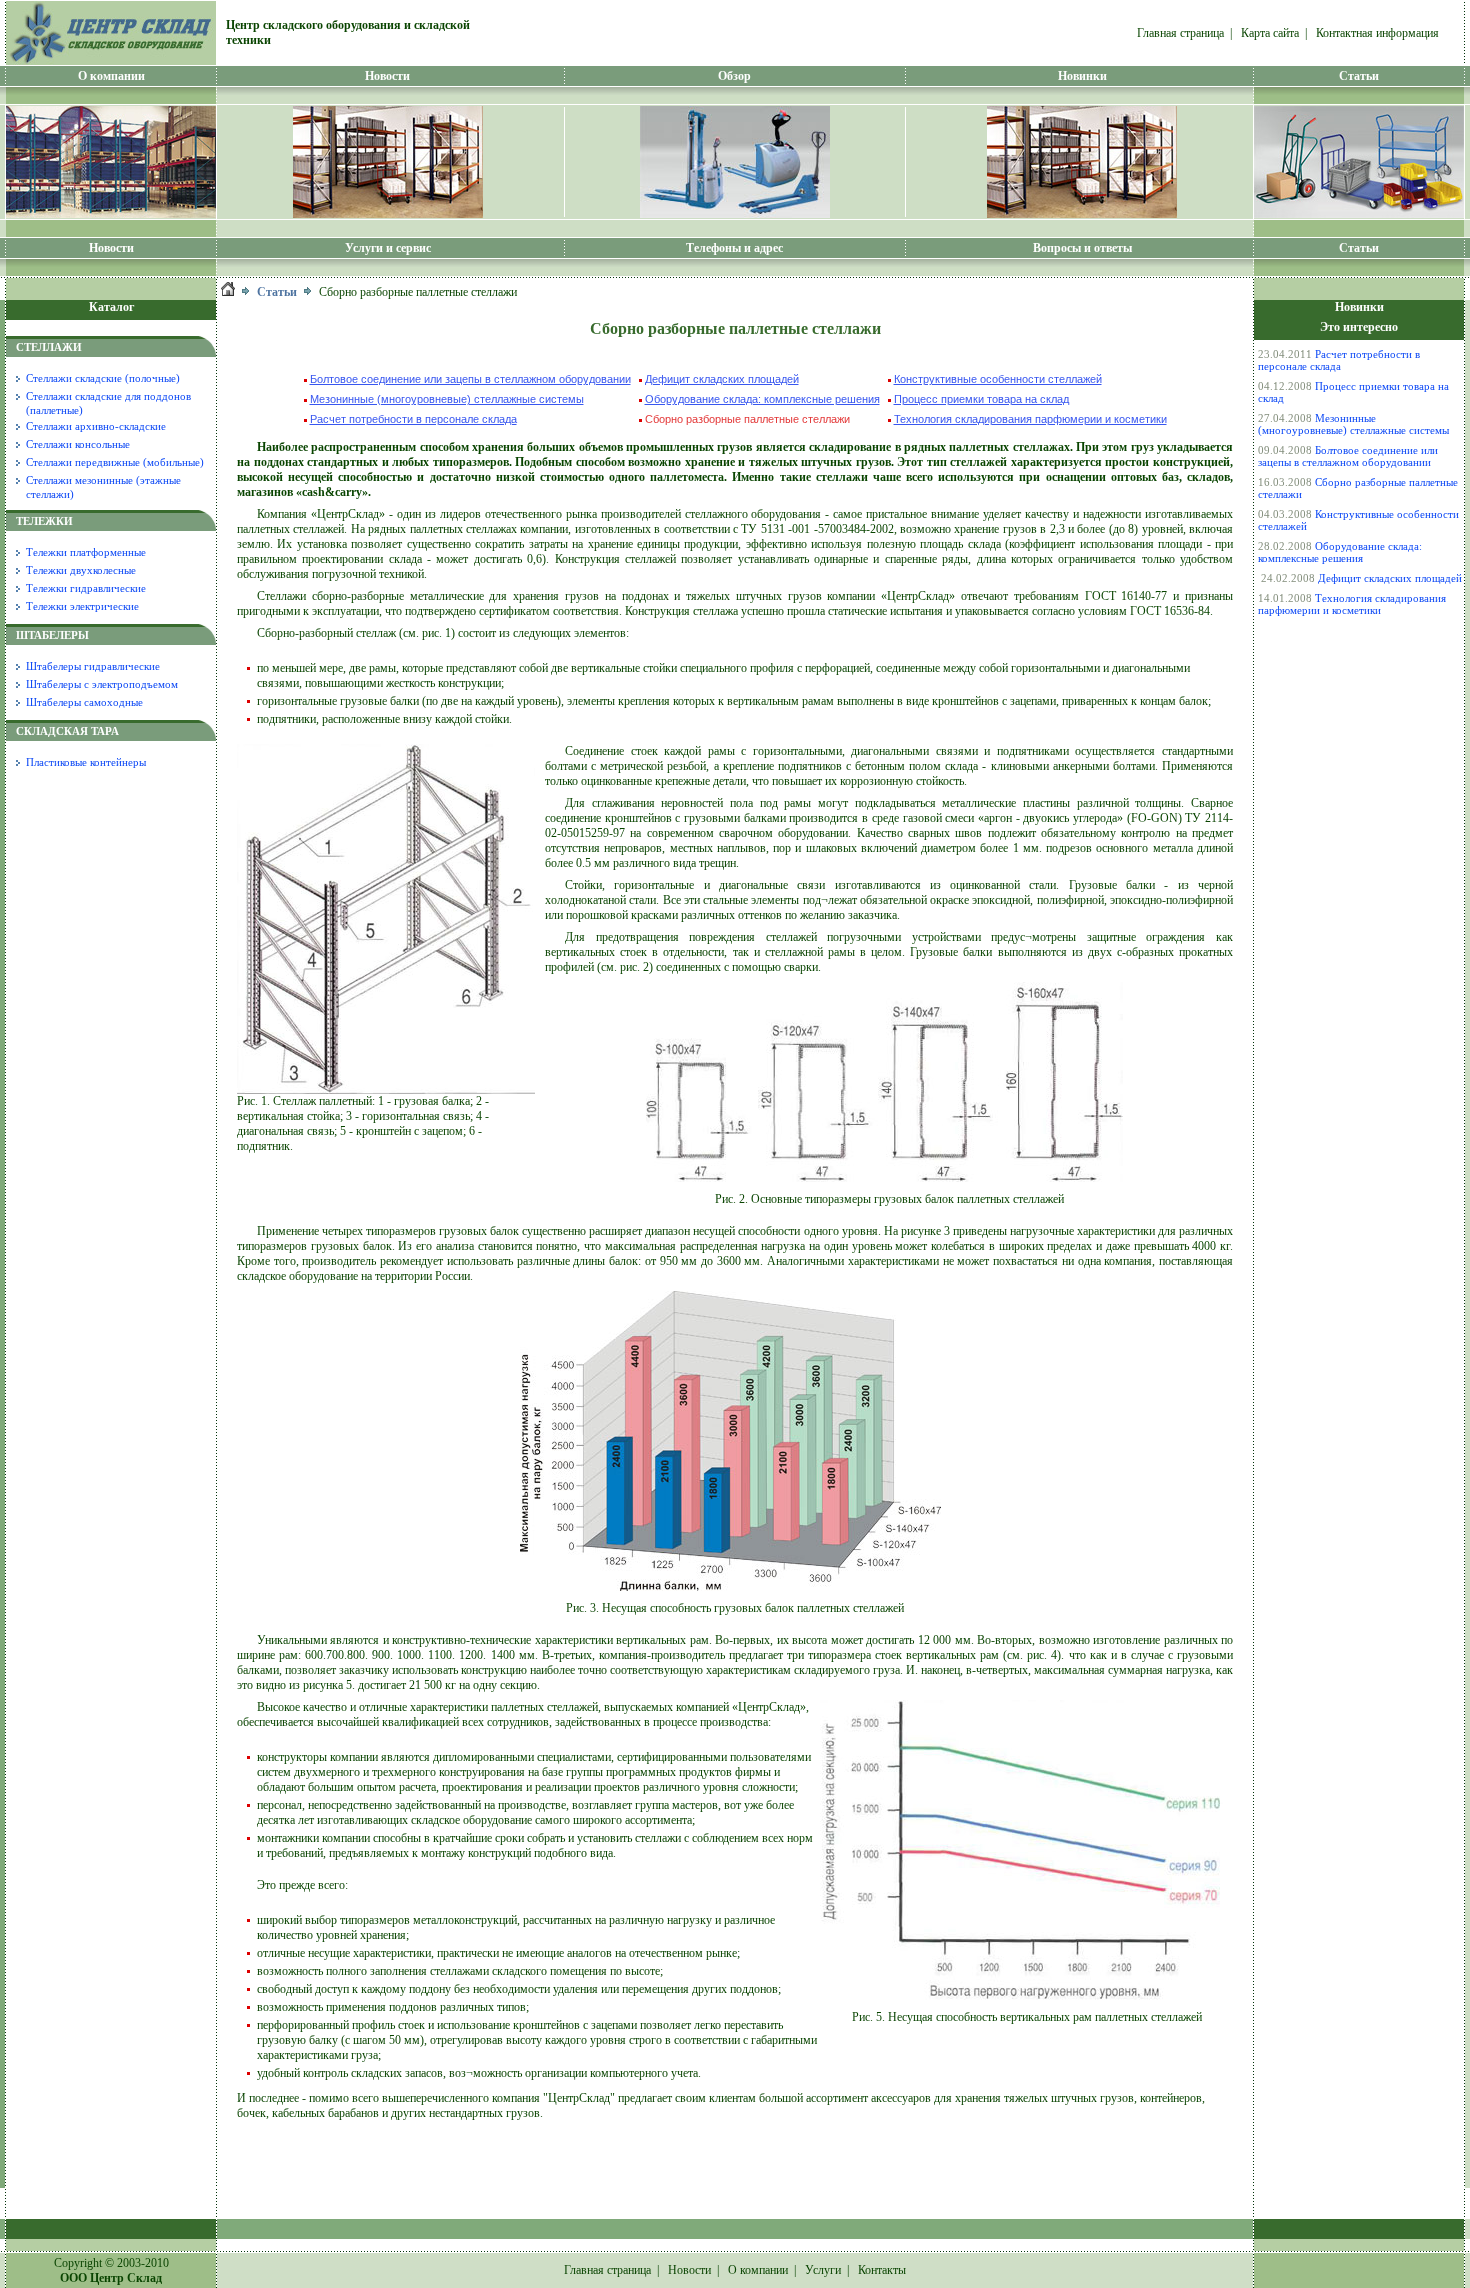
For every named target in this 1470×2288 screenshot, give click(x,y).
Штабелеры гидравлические (93, 666)
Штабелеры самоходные (84, 702)
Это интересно (1359, 327)
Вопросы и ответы (1082, 248)
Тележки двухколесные (81, 570)
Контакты (882, 2270)
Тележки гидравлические (86, 588)
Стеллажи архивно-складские (96, 426)
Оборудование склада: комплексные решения (762, 399)
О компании (111, 76)
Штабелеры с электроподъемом (102, 684)
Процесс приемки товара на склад (981, 399)
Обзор (734, 76)
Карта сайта (1270, 33)
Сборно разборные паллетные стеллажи (747, 419)
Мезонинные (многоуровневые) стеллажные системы (447, 399)
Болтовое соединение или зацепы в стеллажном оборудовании (470, 379)
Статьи (1359, 76)
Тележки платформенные (86, 552)
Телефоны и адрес (734, 248)
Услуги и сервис (388, 248)
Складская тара (67, 731)
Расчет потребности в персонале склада (413, 419)
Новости (111, 248)
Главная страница (1180, 33)
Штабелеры (52, 635)
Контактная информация (1377, 33)
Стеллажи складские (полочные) (103, 378)
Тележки (44, 521)
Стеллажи (49, 347)
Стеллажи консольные (78, 444)
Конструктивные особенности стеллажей (998, 379)
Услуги (823, 2270)
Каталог (111, 307)
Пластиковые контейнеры (86, 762)
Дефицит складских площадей (722, 379)
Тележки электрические (82, 606)
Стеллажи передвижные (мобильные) (115, 462)
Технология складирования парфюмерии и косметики (1030, 419)
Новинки (1082, 76)
